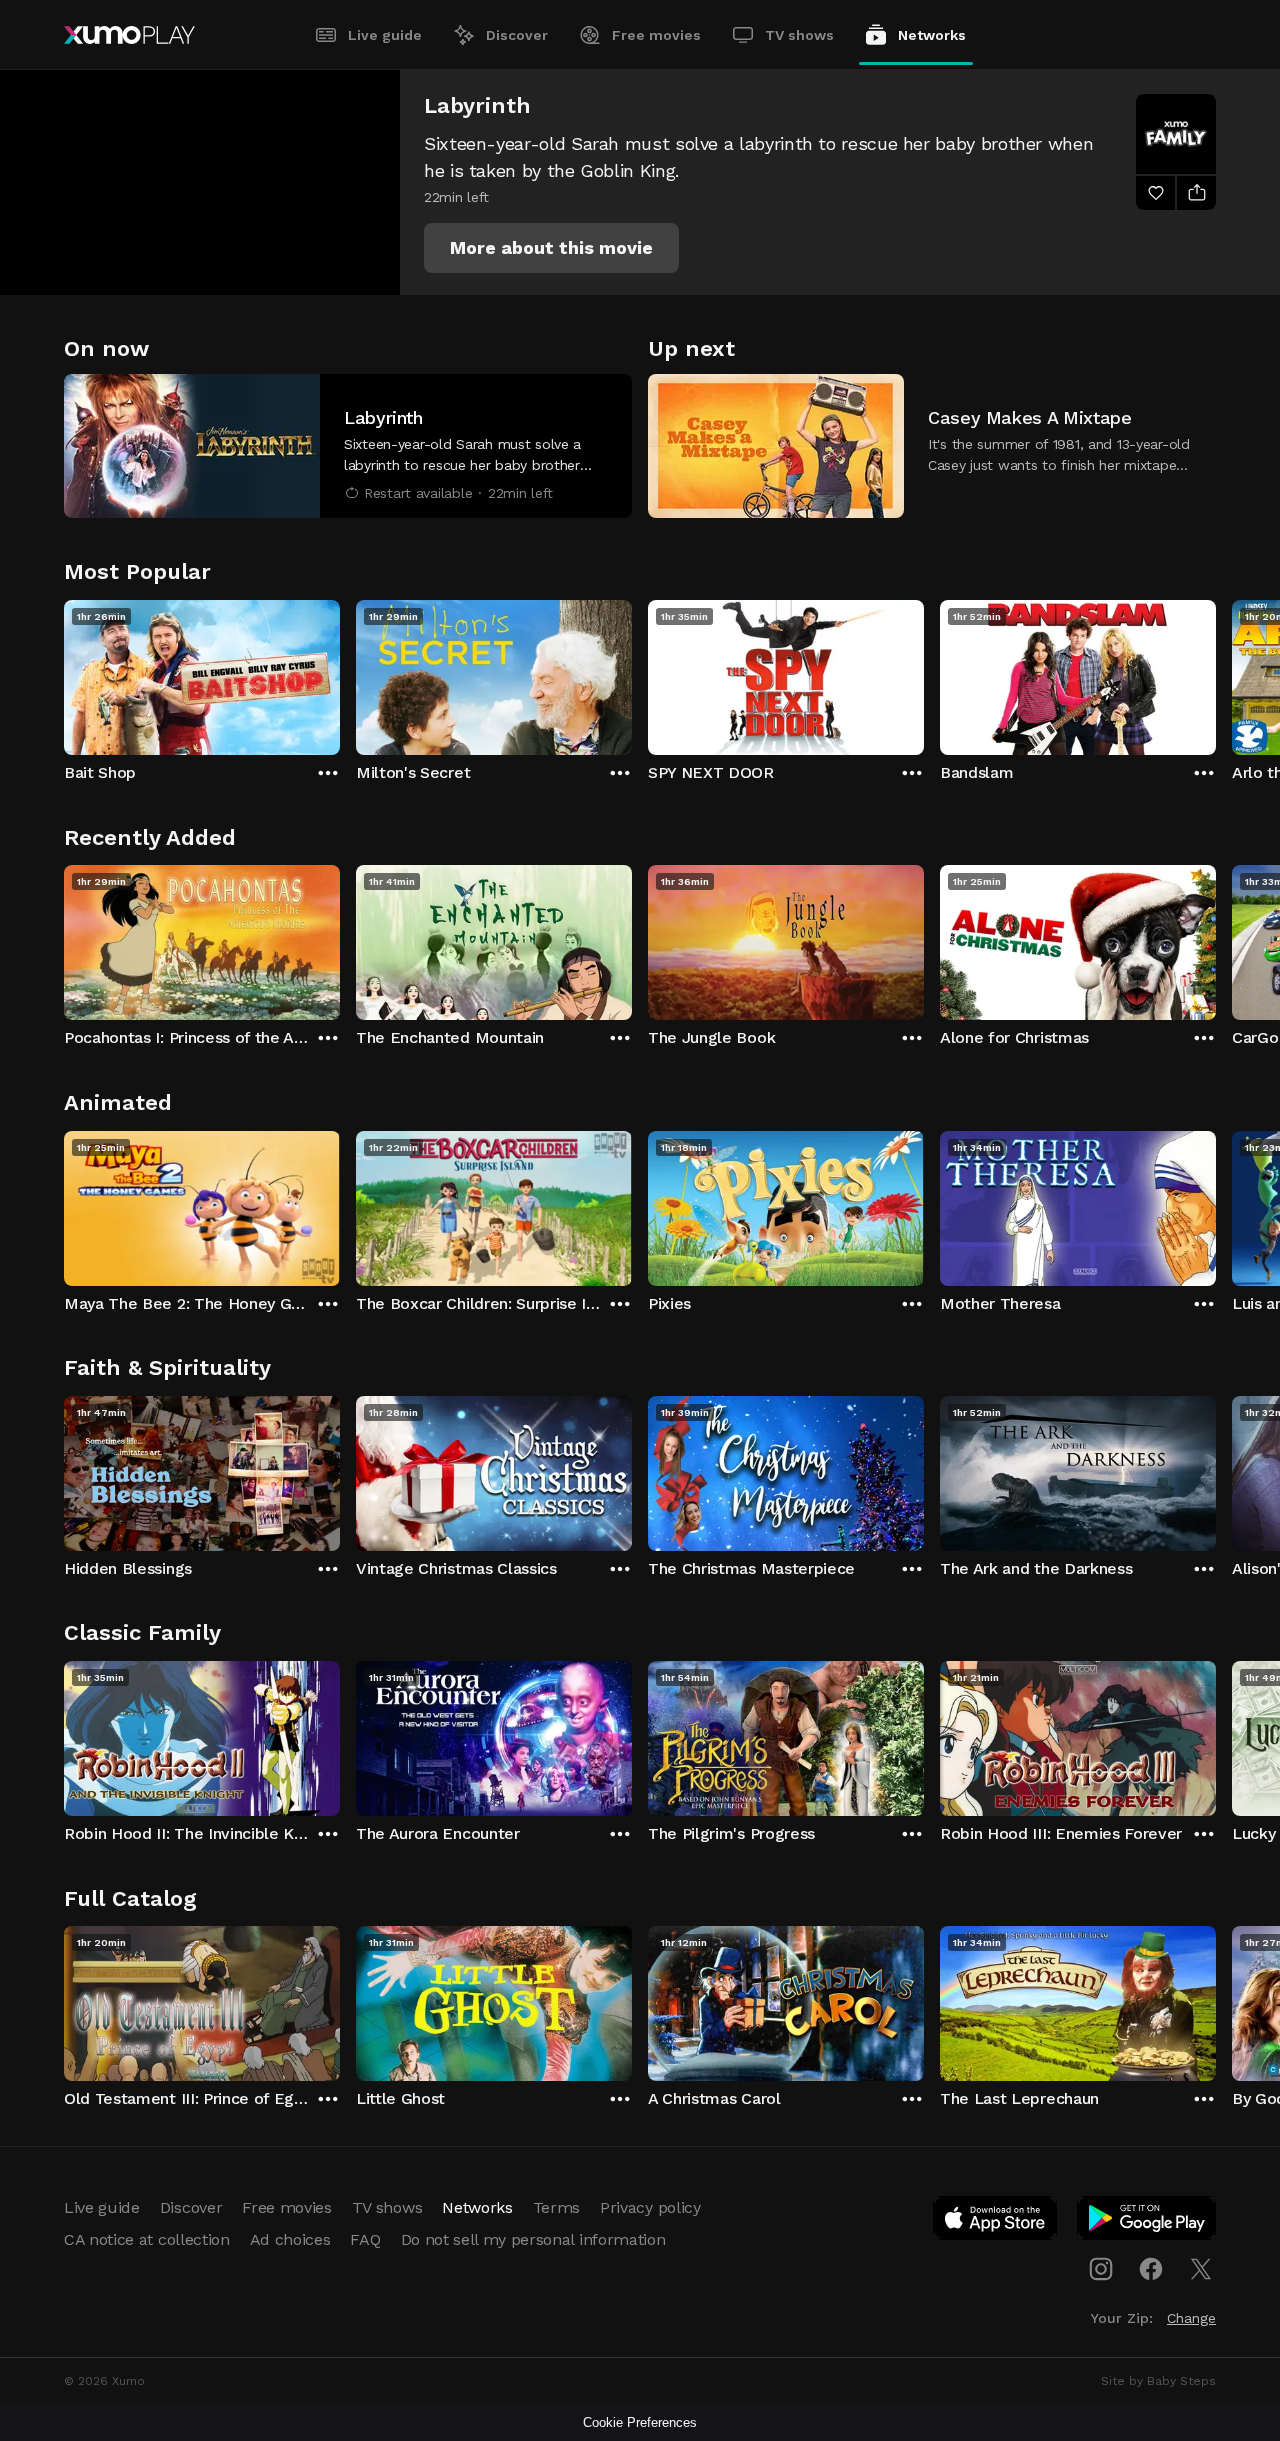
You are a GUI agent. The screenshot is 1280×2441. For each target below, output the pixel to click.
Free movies (656, 35)
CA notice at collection (147, 2239)
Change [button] (1191, 2318)
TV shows (799, 35)
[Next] (1216, 673)
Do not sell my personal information (533, 2239)
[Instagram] (1101, 2269)
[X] (1201, 2269)
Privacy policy (650, 2207)
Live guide (385, 35)
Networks (932, 35)
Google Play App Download (1147, 2222)
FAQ (365, 2239)
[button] (551, 248)
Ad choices (290, 2239)
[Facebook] (1151, 2269)
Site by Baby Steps (1158, 2381)
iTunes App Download (996, 2222)
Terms (556, 2207)
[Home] (129, 35)
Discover (517, 35)
